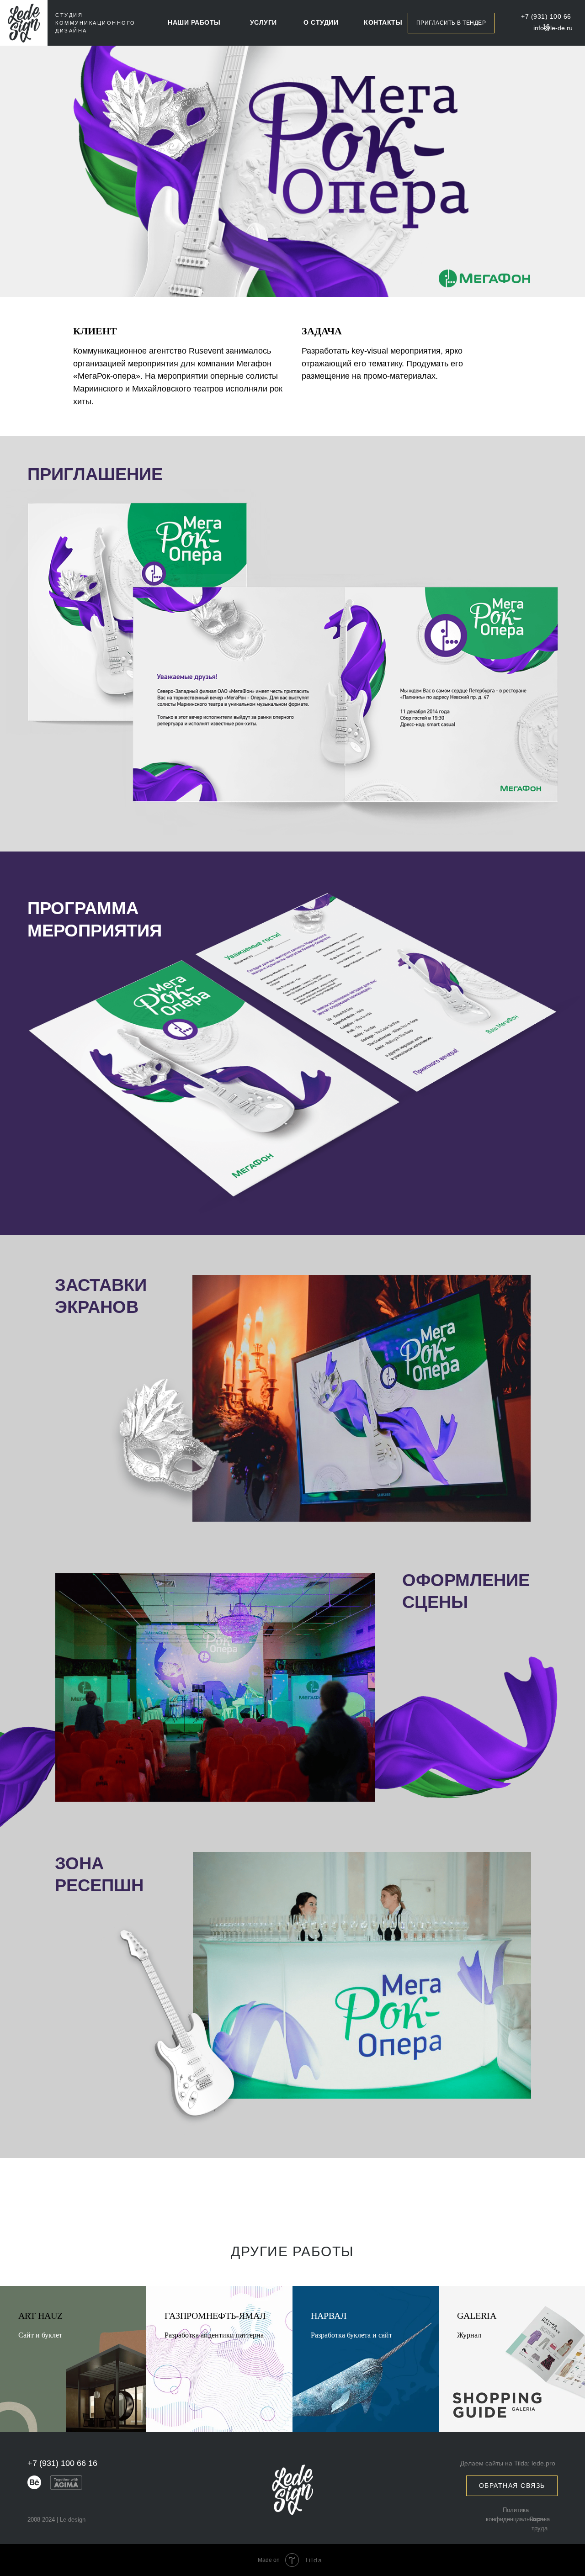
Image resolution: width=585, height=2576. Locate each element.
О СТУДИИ (321, 22)
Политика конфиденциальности (516, 2515)
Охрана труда (540, 2524)
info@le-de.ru (553, 28)
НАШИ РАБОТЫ (194, 22)
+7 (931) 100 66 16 (546, 21)
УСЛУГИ (263, 22)
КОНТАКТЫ (383, 22)
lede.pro (543, 2463)
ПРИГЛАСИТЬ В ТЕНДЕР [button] (451, 23)
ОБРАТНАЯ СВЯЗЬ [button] (512, 2486)
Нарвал (329, 2316)
